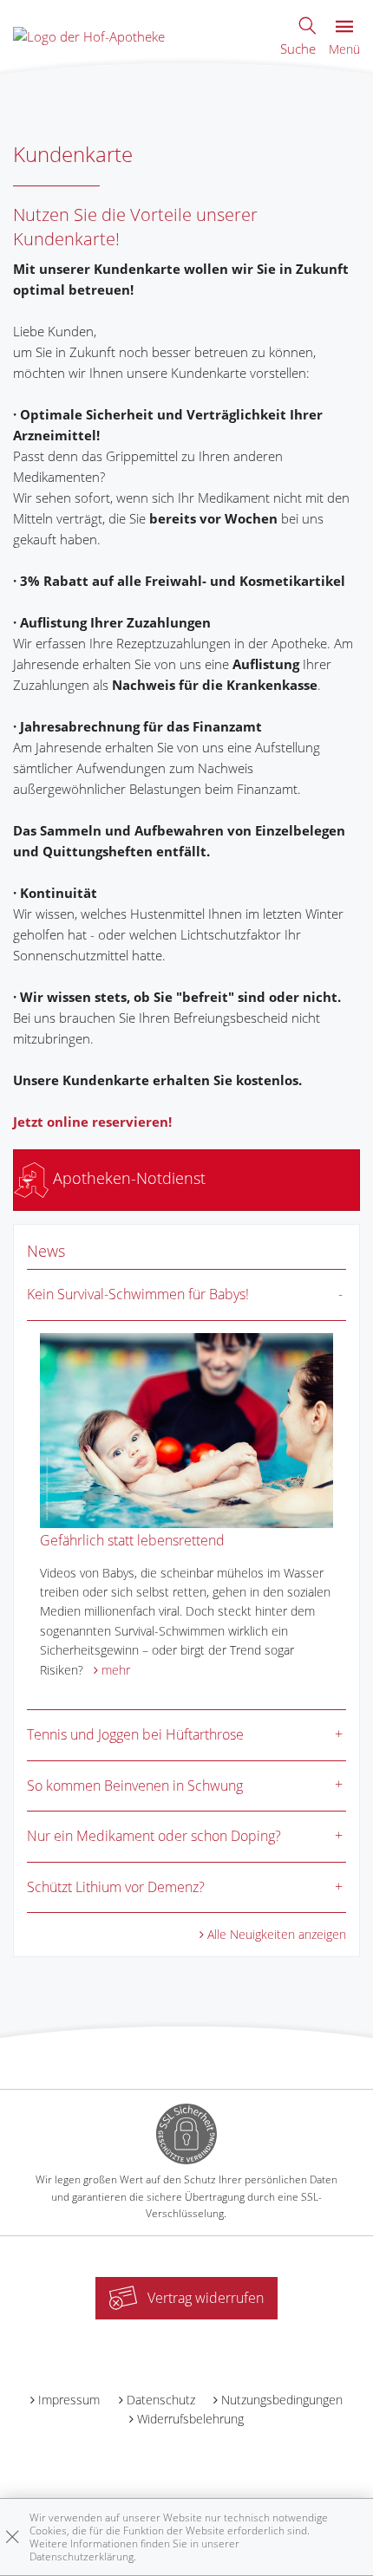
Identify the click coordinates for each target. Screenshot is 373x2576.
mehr (116, 1670)
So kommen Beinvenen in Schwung (135, 1786)
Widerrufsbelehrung (190, 2419)
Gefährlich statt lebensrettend (132, 1540)
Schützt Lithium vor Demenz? (116, 1887)
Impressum (69, 2400)
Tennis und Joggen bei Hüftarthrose (135, 1734)
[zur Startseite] (89, 35)
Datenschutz (161, 2400)
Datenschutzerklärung (82, 2556)
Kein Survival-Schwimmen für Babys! (138, 1294)
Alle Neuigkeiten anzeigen (277, 1934)
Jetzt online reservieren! (92, 1122)
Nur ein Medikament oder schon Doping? (154, 1836)
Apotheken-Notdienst (127, 1178)
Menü (344, 49)
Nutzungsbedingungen (282, 2400)
